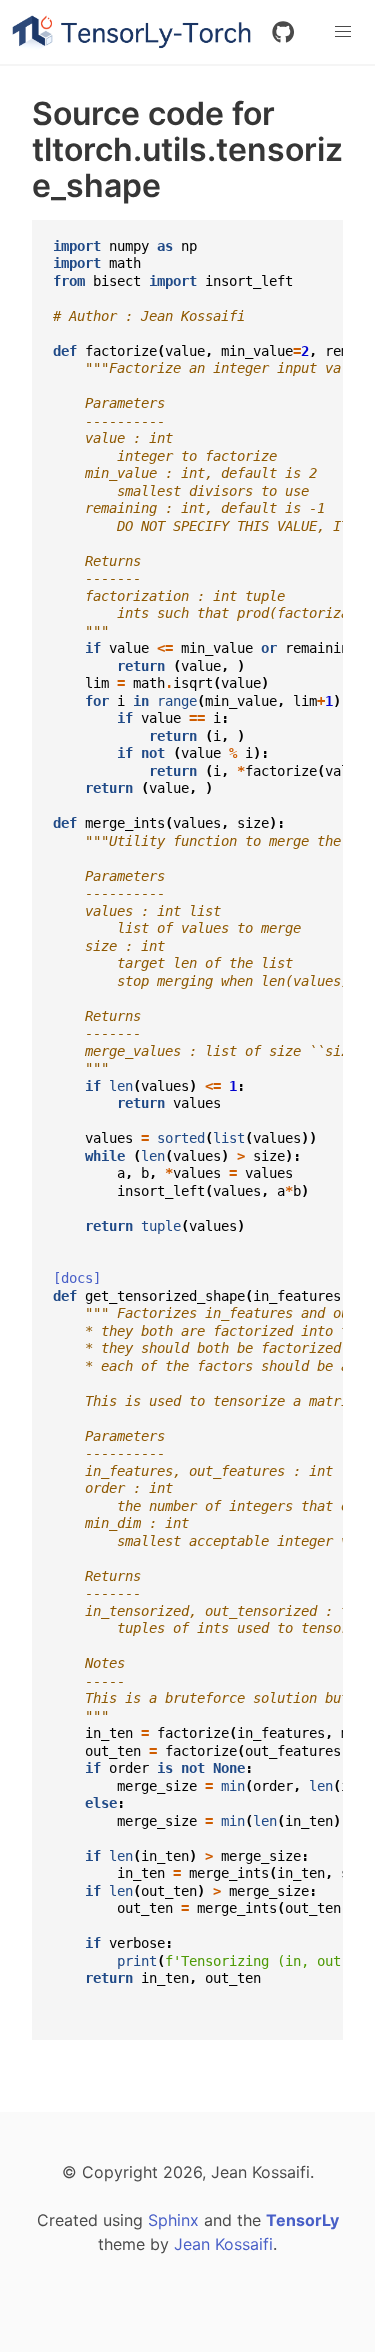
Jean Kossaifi (223, 2244)
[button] (343, 32)
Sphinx (173, 2220)
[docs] (77, 1278)
